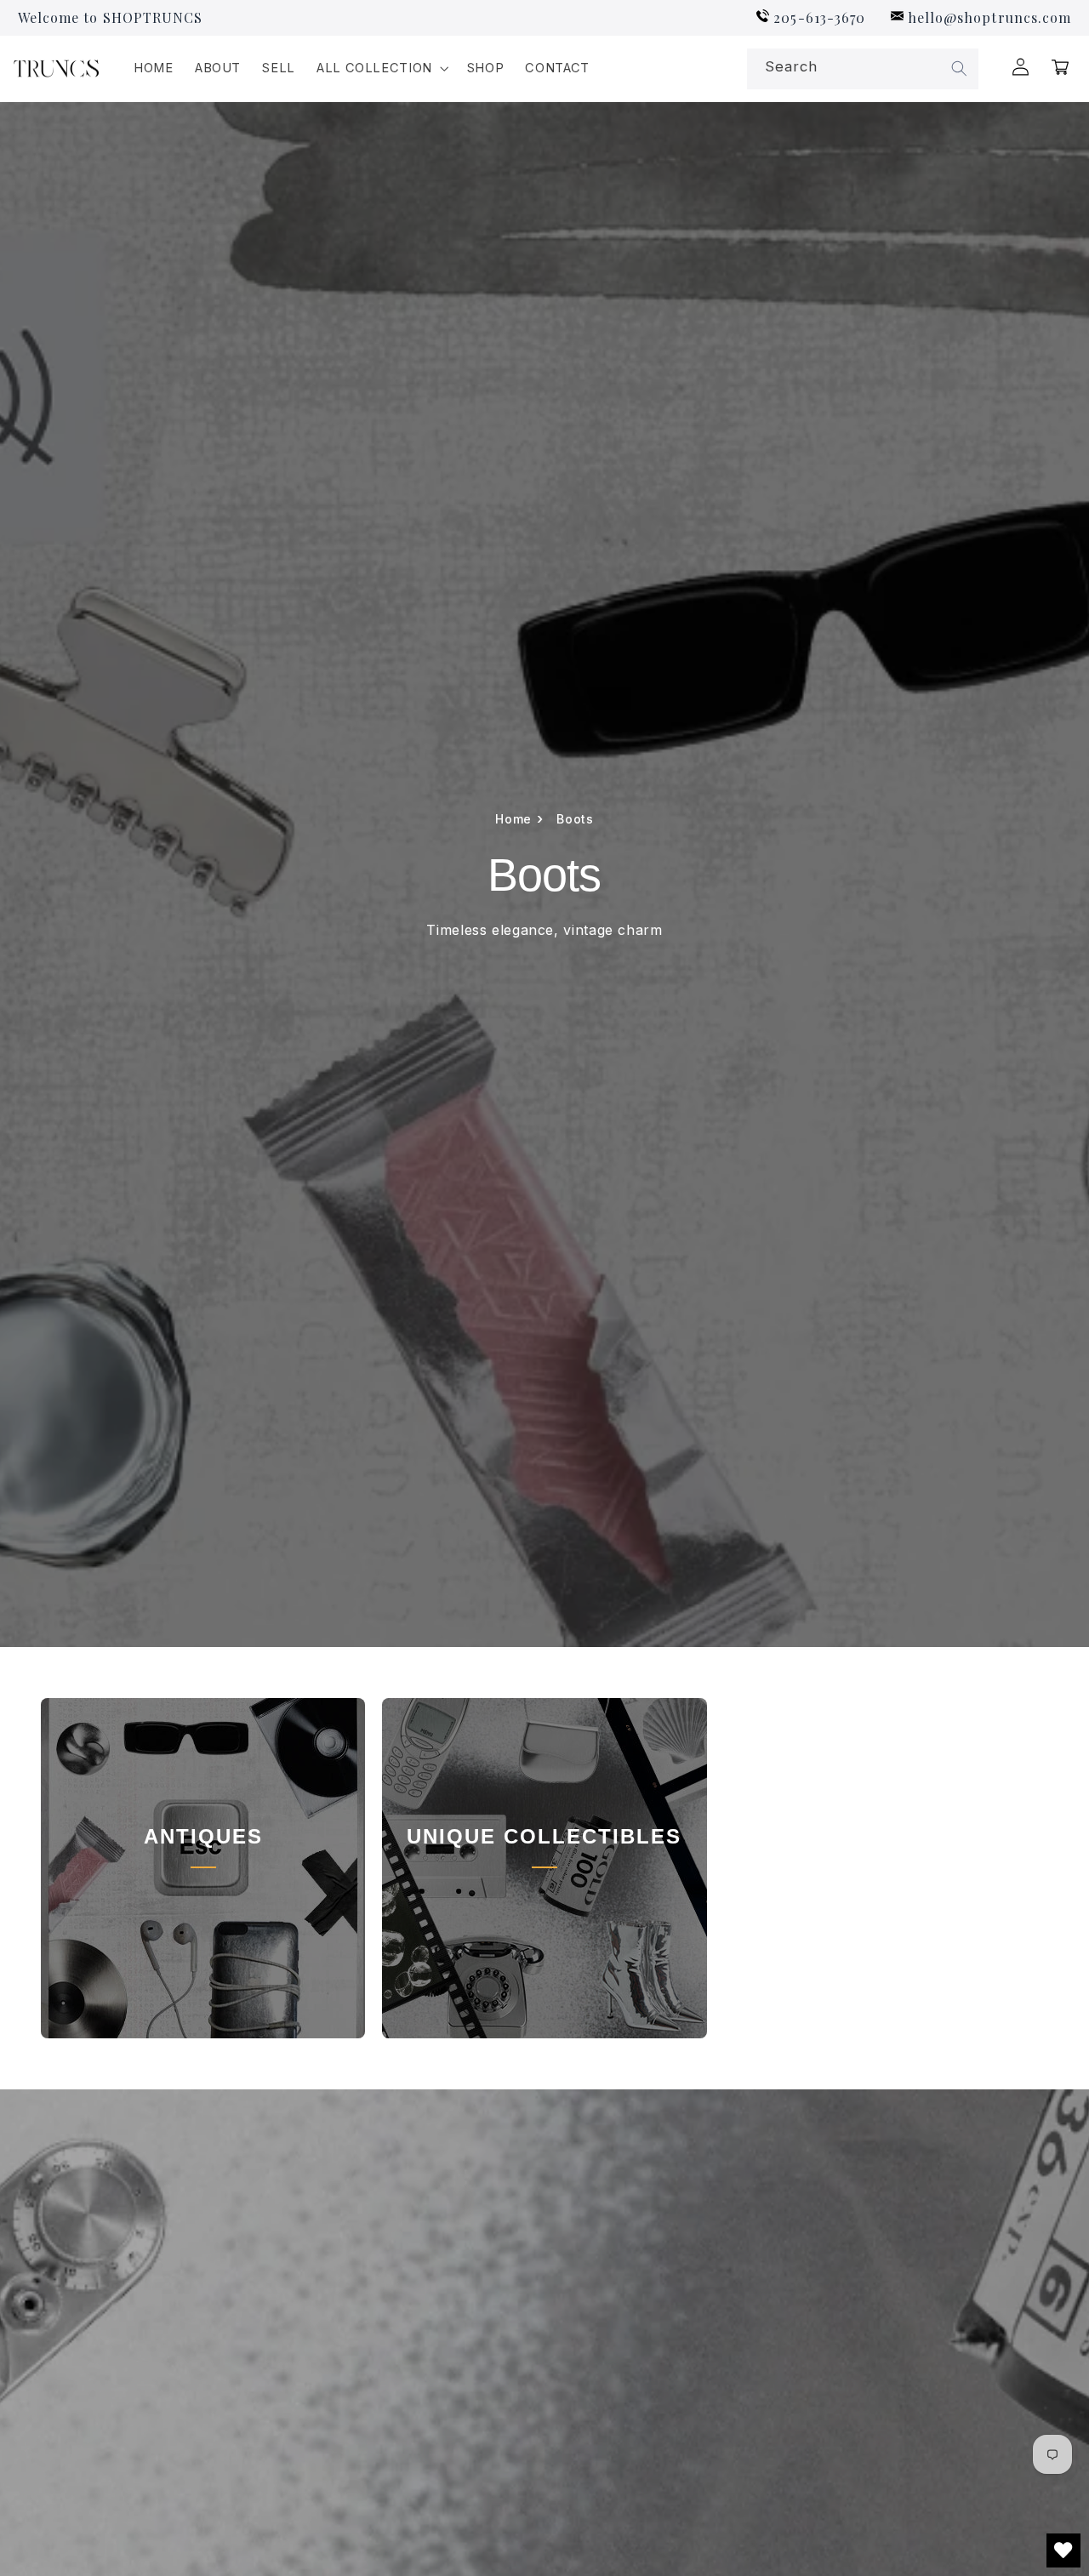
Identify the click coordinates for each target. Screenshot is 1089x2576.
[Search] (960, 69)
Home (519, 819)
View (203, 1917)
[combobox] (863, 69)
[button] (381, 69)
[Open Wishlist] (1063, 2550)
